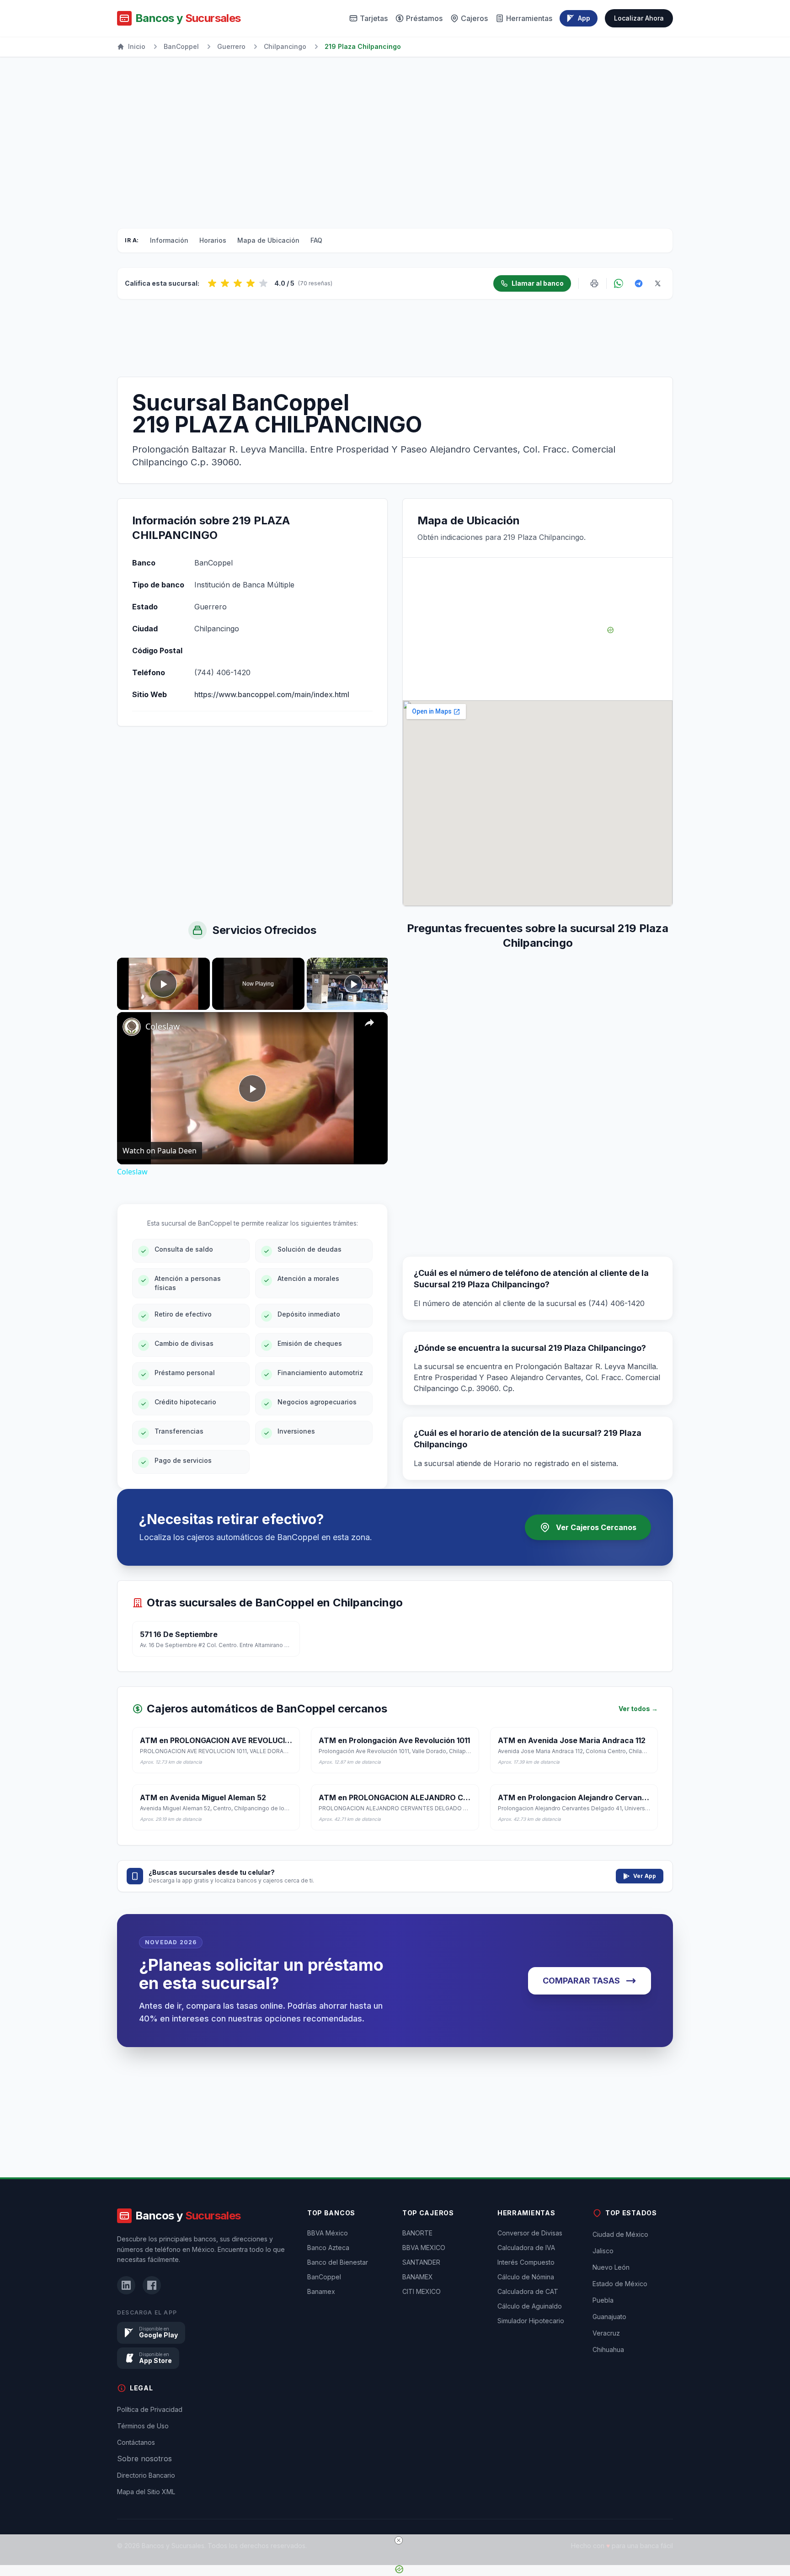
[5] (263, 283)
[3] (238, 283)
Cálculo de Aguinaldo (530, 2306)
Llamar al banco (538, 283)
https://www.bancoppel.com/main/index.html (272, 694)
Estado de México (620, 2284)
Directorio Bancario (146, 2475)
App (584, 18)
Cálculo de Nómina (526, 2277)
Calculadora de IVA (526, 2248)
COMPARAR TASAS (581, 1981)
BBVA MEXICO (424, 2248)
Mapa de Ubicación (268, 240)
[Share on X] (658, 283)
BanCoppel (181, 46)
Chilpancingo (285, 46)
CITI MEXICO (422, 2291)
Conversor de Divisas (530, 2233)
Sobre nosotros (144, 2459)
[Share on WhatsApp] (619, 283)
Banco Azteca (328, 2248)
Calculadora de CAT (528, 2291)
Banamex (321, 2291)
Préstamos (424, 18)
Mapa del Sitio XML (146, 2492)
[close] (399, 2540)
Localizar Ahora (639, 18)
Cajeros (474, 18)
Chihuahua (608, 2349)
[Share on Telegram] (639, 283)
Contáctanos (136, 2442)
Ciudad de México (620, 2234)
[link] (132, 1027)
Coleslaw (163, 1026)
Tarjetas (374, 18)
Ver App (645, 1876)
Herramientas (529, 18)
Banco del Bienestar (338, 2262)
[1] (212, 283)
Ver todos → (638, 1709)
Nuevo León (611, 2267)
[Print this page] (594, 283)
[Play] (353, 984)
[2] (225, 283)
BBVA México (328, 2233)
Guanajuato (609, 2317)
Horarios (213, 240)
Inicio (137, 46)
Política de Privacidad (150, 2409)
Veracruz (606, 2333)
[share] (369, 1023)
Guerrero (231, 46)
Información (169, 240)
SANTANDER (421, 2262)
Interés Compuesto (526, 2262)
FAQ (316, 240)
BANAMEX (418, 2277)
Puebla (603, 2300)
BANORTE (417, 2233)
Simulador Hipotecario (531, 2321)
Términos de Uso (143, 2426)
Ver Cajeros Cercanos (596, 1527)
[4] (251, 283)
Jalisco (603, 2251)
